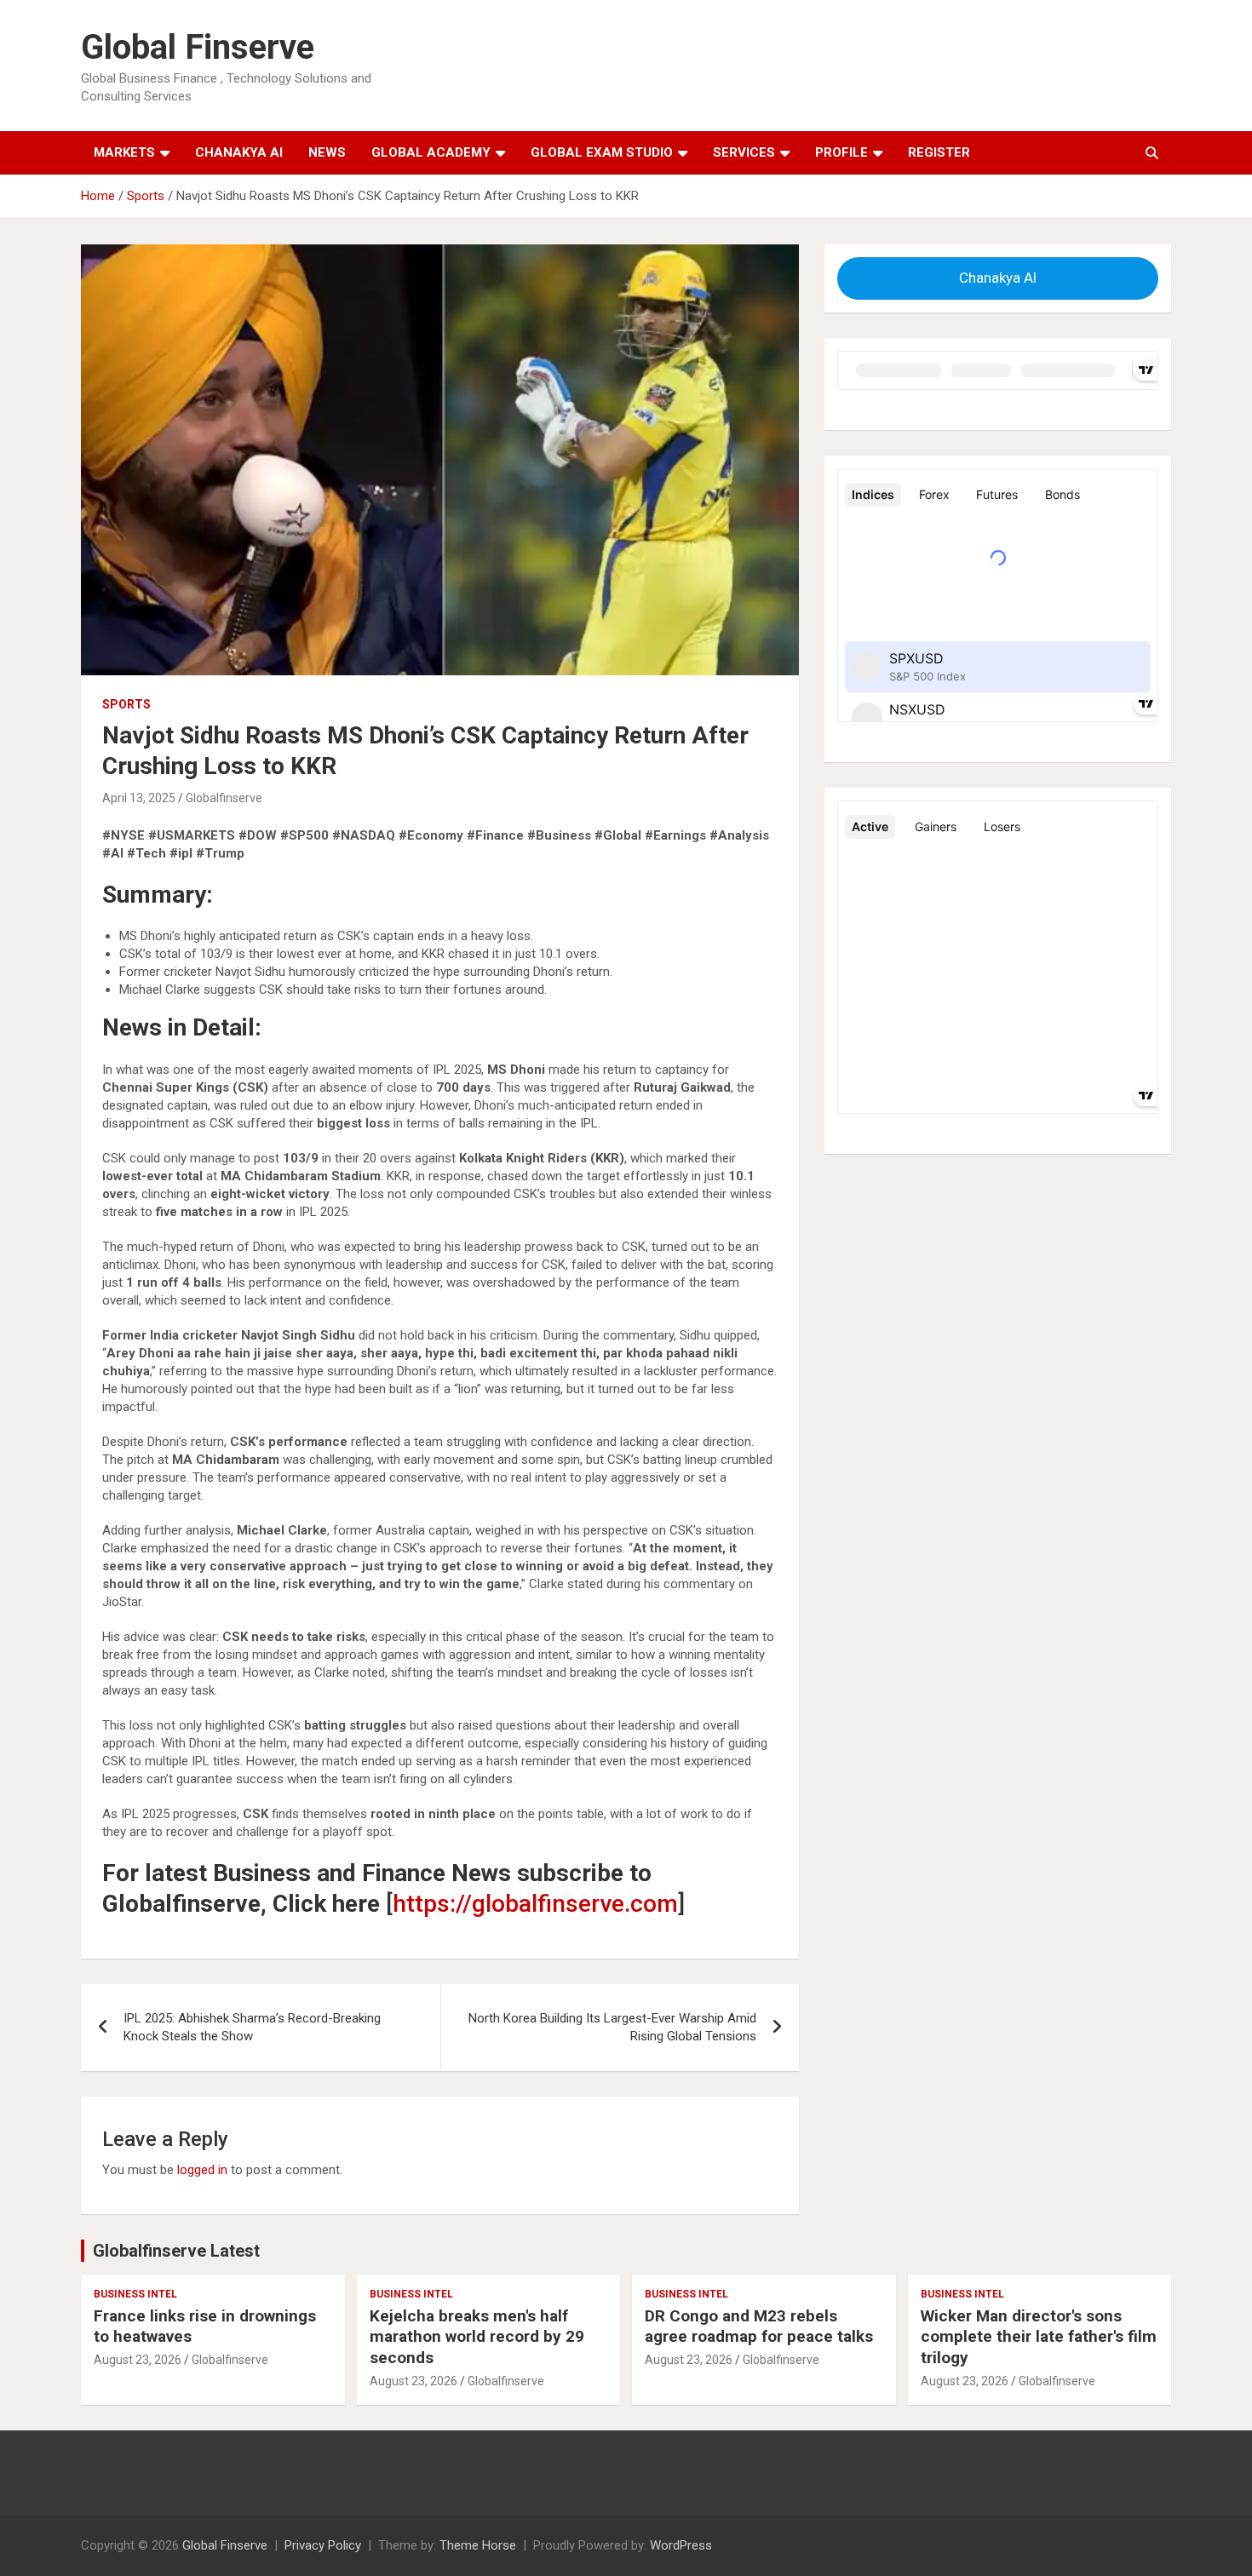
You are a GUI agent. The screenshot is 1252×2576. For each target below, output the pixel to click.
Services (744, 152)
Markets (124, 152)
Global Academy (431, 152)
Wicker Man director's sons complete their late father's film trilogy (1039, 2337)
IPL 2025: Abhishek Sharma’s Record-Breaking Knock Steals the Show (252, 2027)
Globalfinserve (224, 798)
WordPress (681, 2545)
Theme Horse (478, 2545)
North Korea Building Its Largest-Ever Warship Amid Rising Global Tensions (612, 2027)
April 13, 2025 (139, 798)
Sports (126, 704)
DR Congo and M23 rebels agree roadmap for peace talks (759, 2326)
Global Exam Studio (602, 152)
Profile (841, 152)
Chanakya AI (239, 152)
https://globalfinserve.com (535, 1904)
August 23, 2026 (138, 2360)
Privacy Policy (323, 2545)
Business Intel (135, 2294)
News (327, 152)
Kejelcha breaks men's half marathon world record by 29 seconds (477, 2337)
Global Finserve (198, 47)
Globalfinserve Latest (176, 2251)
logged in (202, 2170)
